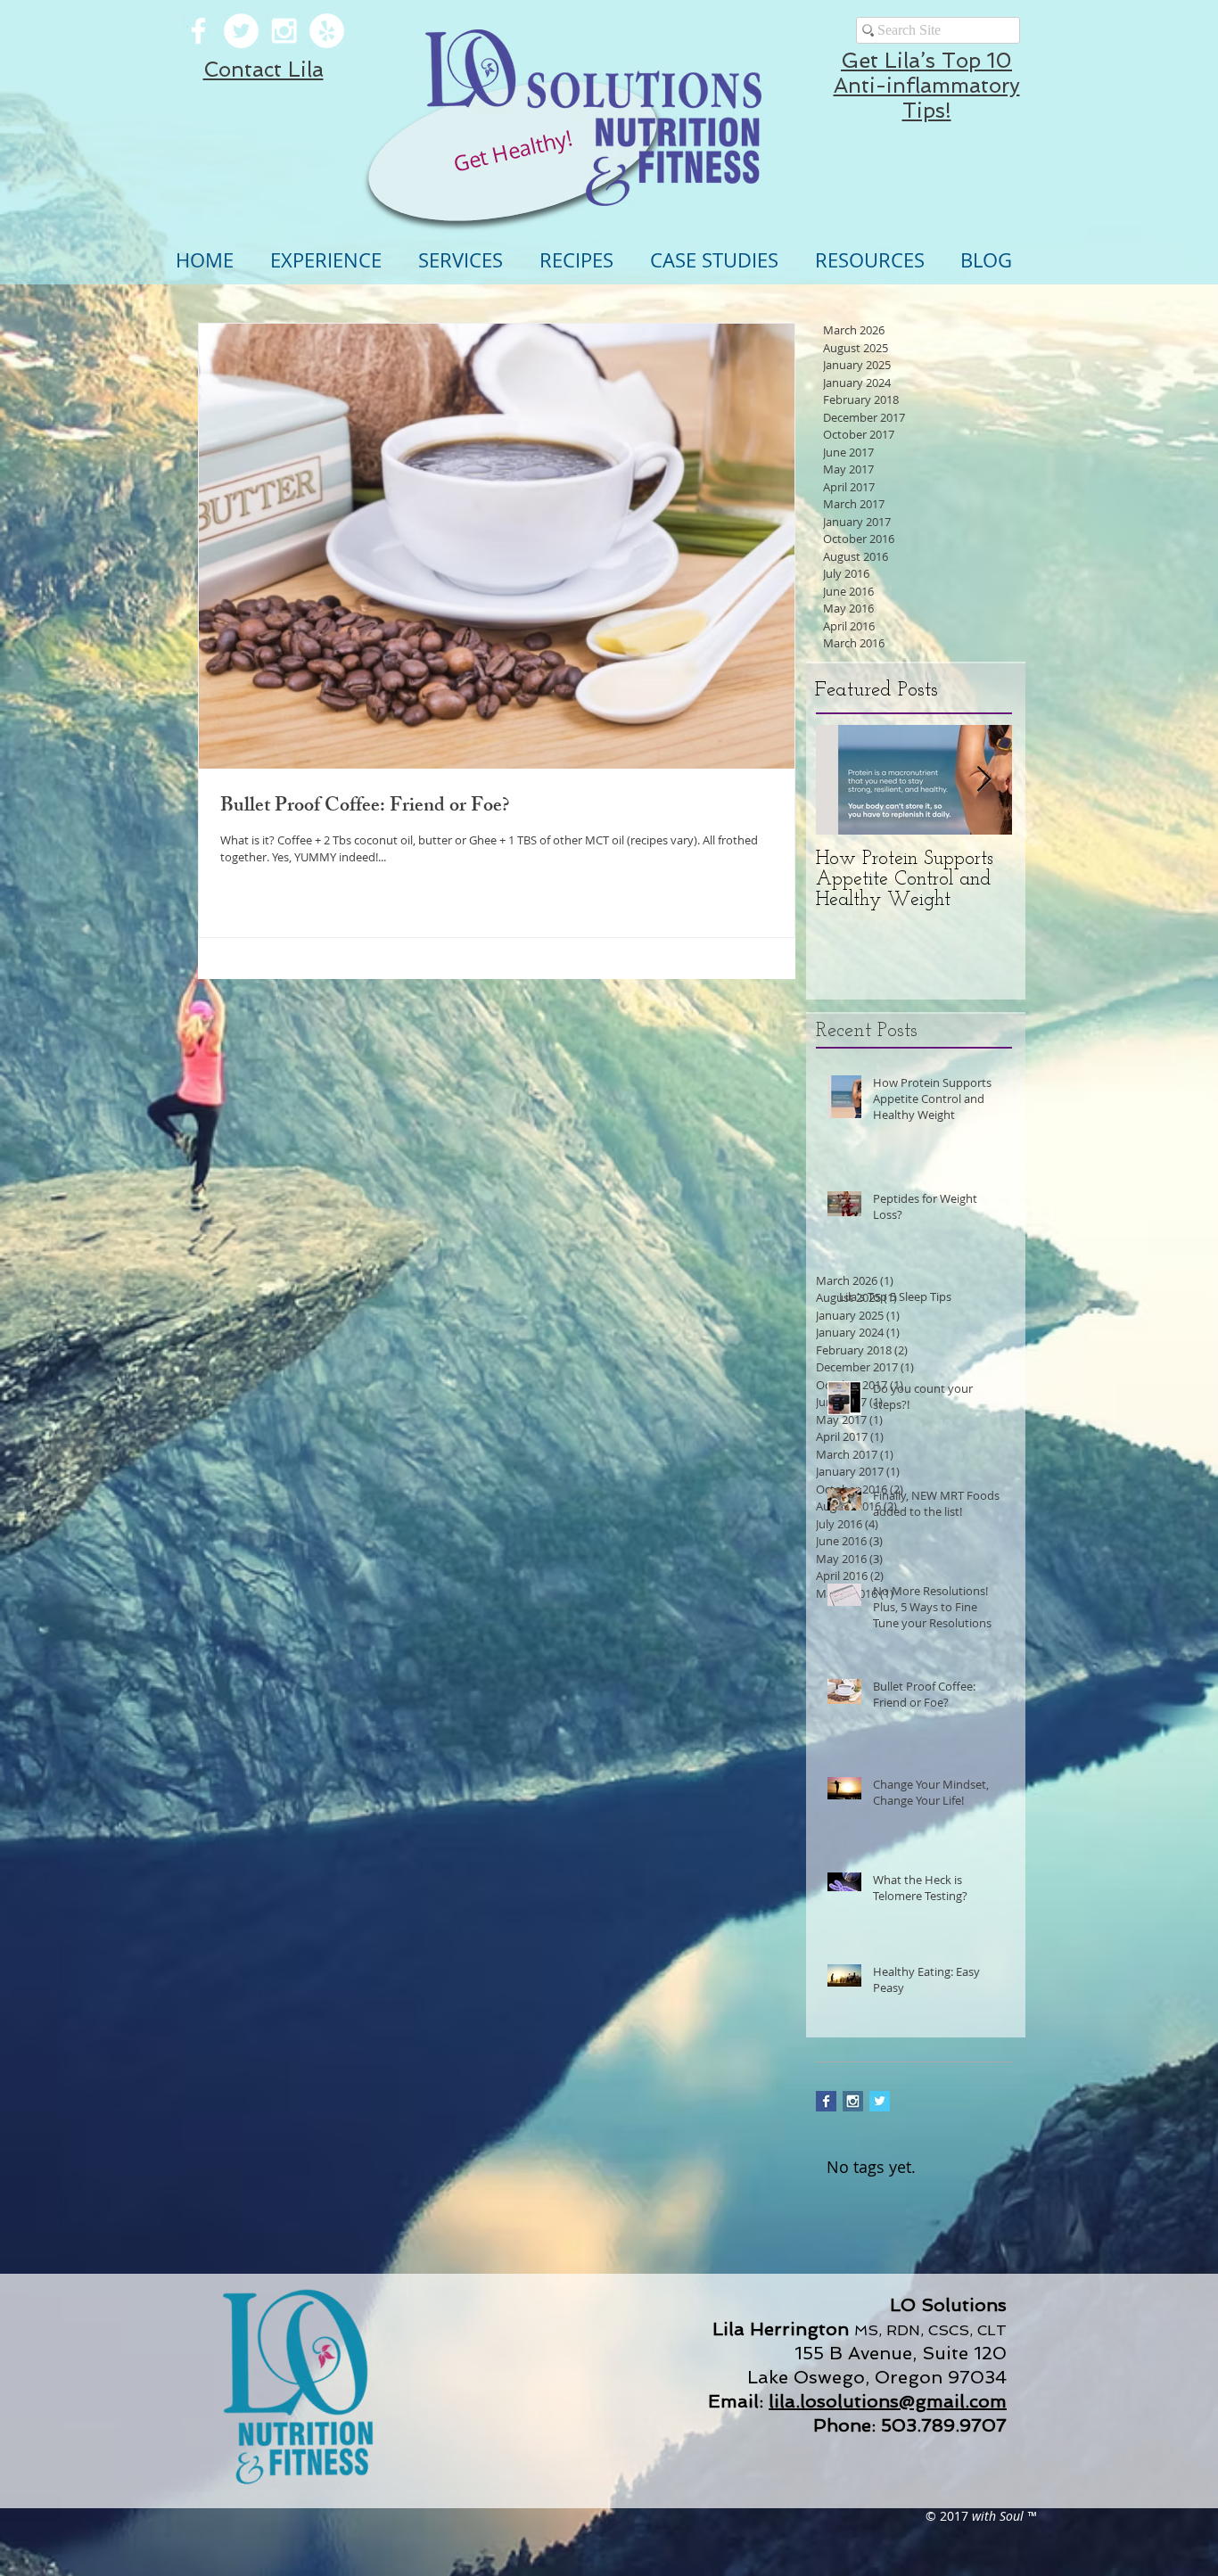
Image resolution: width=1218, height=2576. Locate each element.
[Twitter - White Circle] (241, 31)
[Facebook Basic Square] (826, 2101)
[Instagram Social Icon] (853, 2101)
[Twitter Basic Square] (880, 2101)
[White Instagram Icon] (284, 31)
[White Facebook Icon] (198, 31)
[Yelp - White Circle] (327, 31)
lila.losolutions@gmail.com (888, 2401)
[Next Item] (983, 780)
